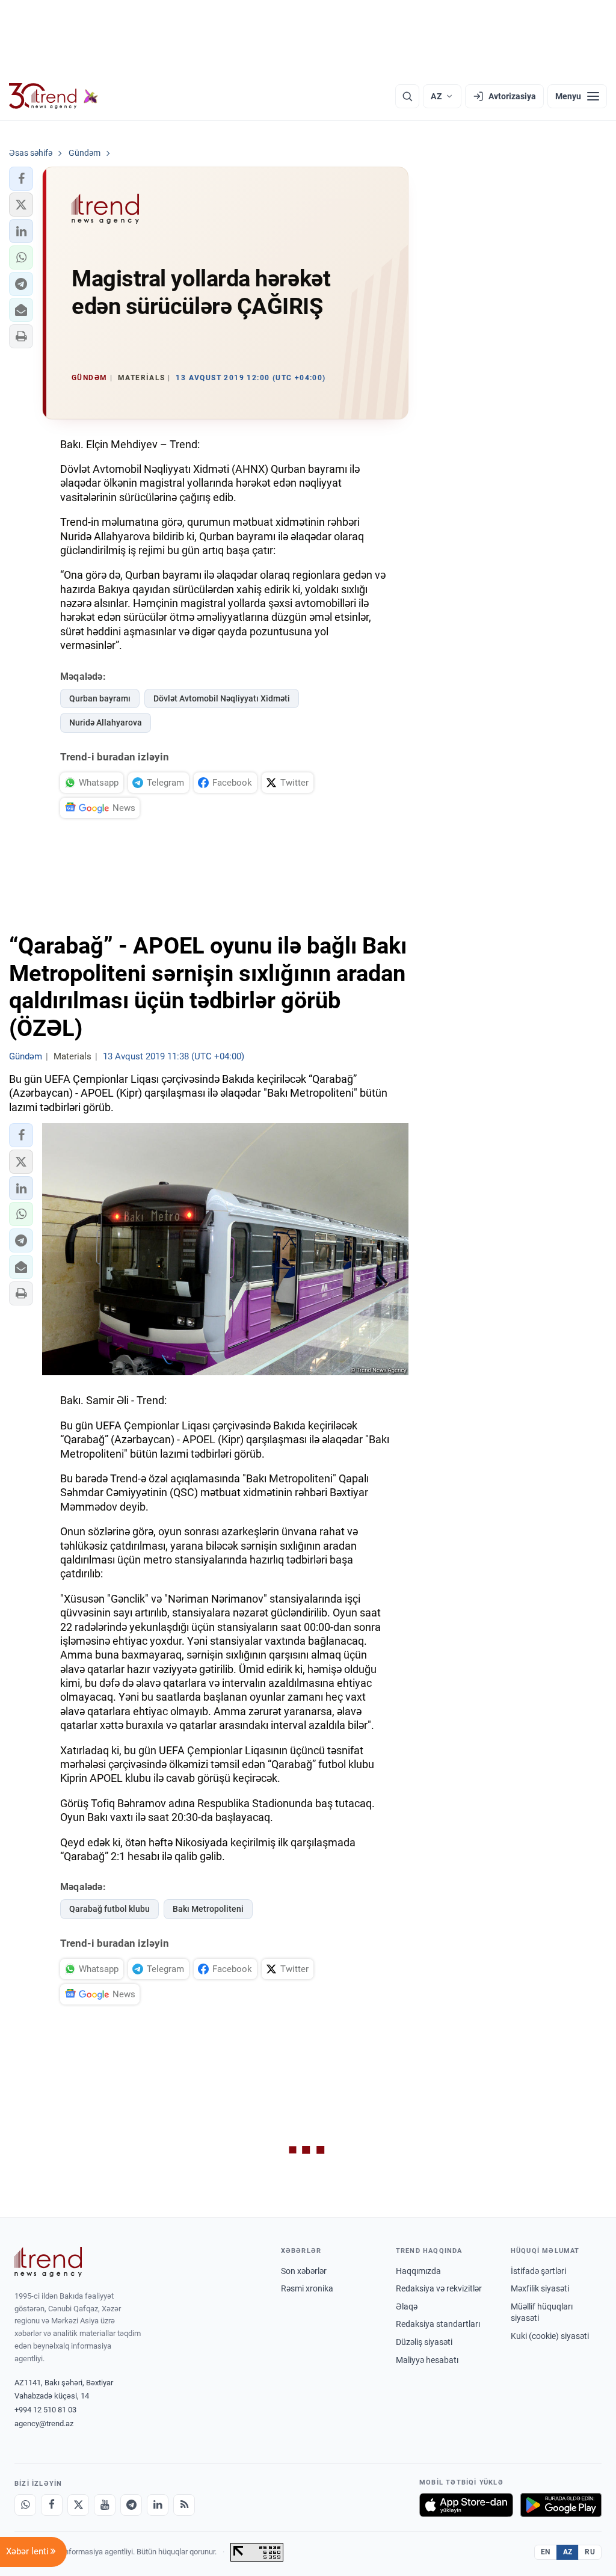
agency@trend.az (44, 2423)
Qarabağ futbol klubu (109, 1909)
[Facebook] (52, 2505)
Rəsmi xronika (307, 2288)
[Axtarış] (407, 96)
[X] (78, 2505)
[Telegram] (131, 2505)
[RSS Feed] (184, 2505)
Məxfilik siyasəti (540, 2288)
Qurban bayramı (100, 698)
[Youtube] (105, 2505)
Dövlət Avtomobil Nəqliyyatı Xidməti (222, 698)
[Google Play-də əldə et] (561, 2505)
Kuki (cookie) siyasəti (550, 2336)
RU (590, 2552)
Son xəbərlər (304, 2271)
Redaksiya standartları (438, 2324)
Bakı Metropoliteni (208, 1909)
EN (546, 2552)
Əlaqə (407, 2306)
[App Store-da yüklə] (466, 2505)
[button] (21, 179)
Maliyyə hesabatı (427, 2360)
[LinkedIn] (158, 2505)
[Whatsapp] (25, 2505)
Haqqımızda (418, 2271)
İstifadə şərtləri (538, 2271)
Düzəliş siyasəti (424, 2342)
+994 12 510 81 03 (45, 2410)
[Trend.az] (54, 96)
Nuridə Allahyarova (106, 723)
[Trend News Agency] (48, 2262)
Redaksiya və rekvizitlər (439, 2288)
